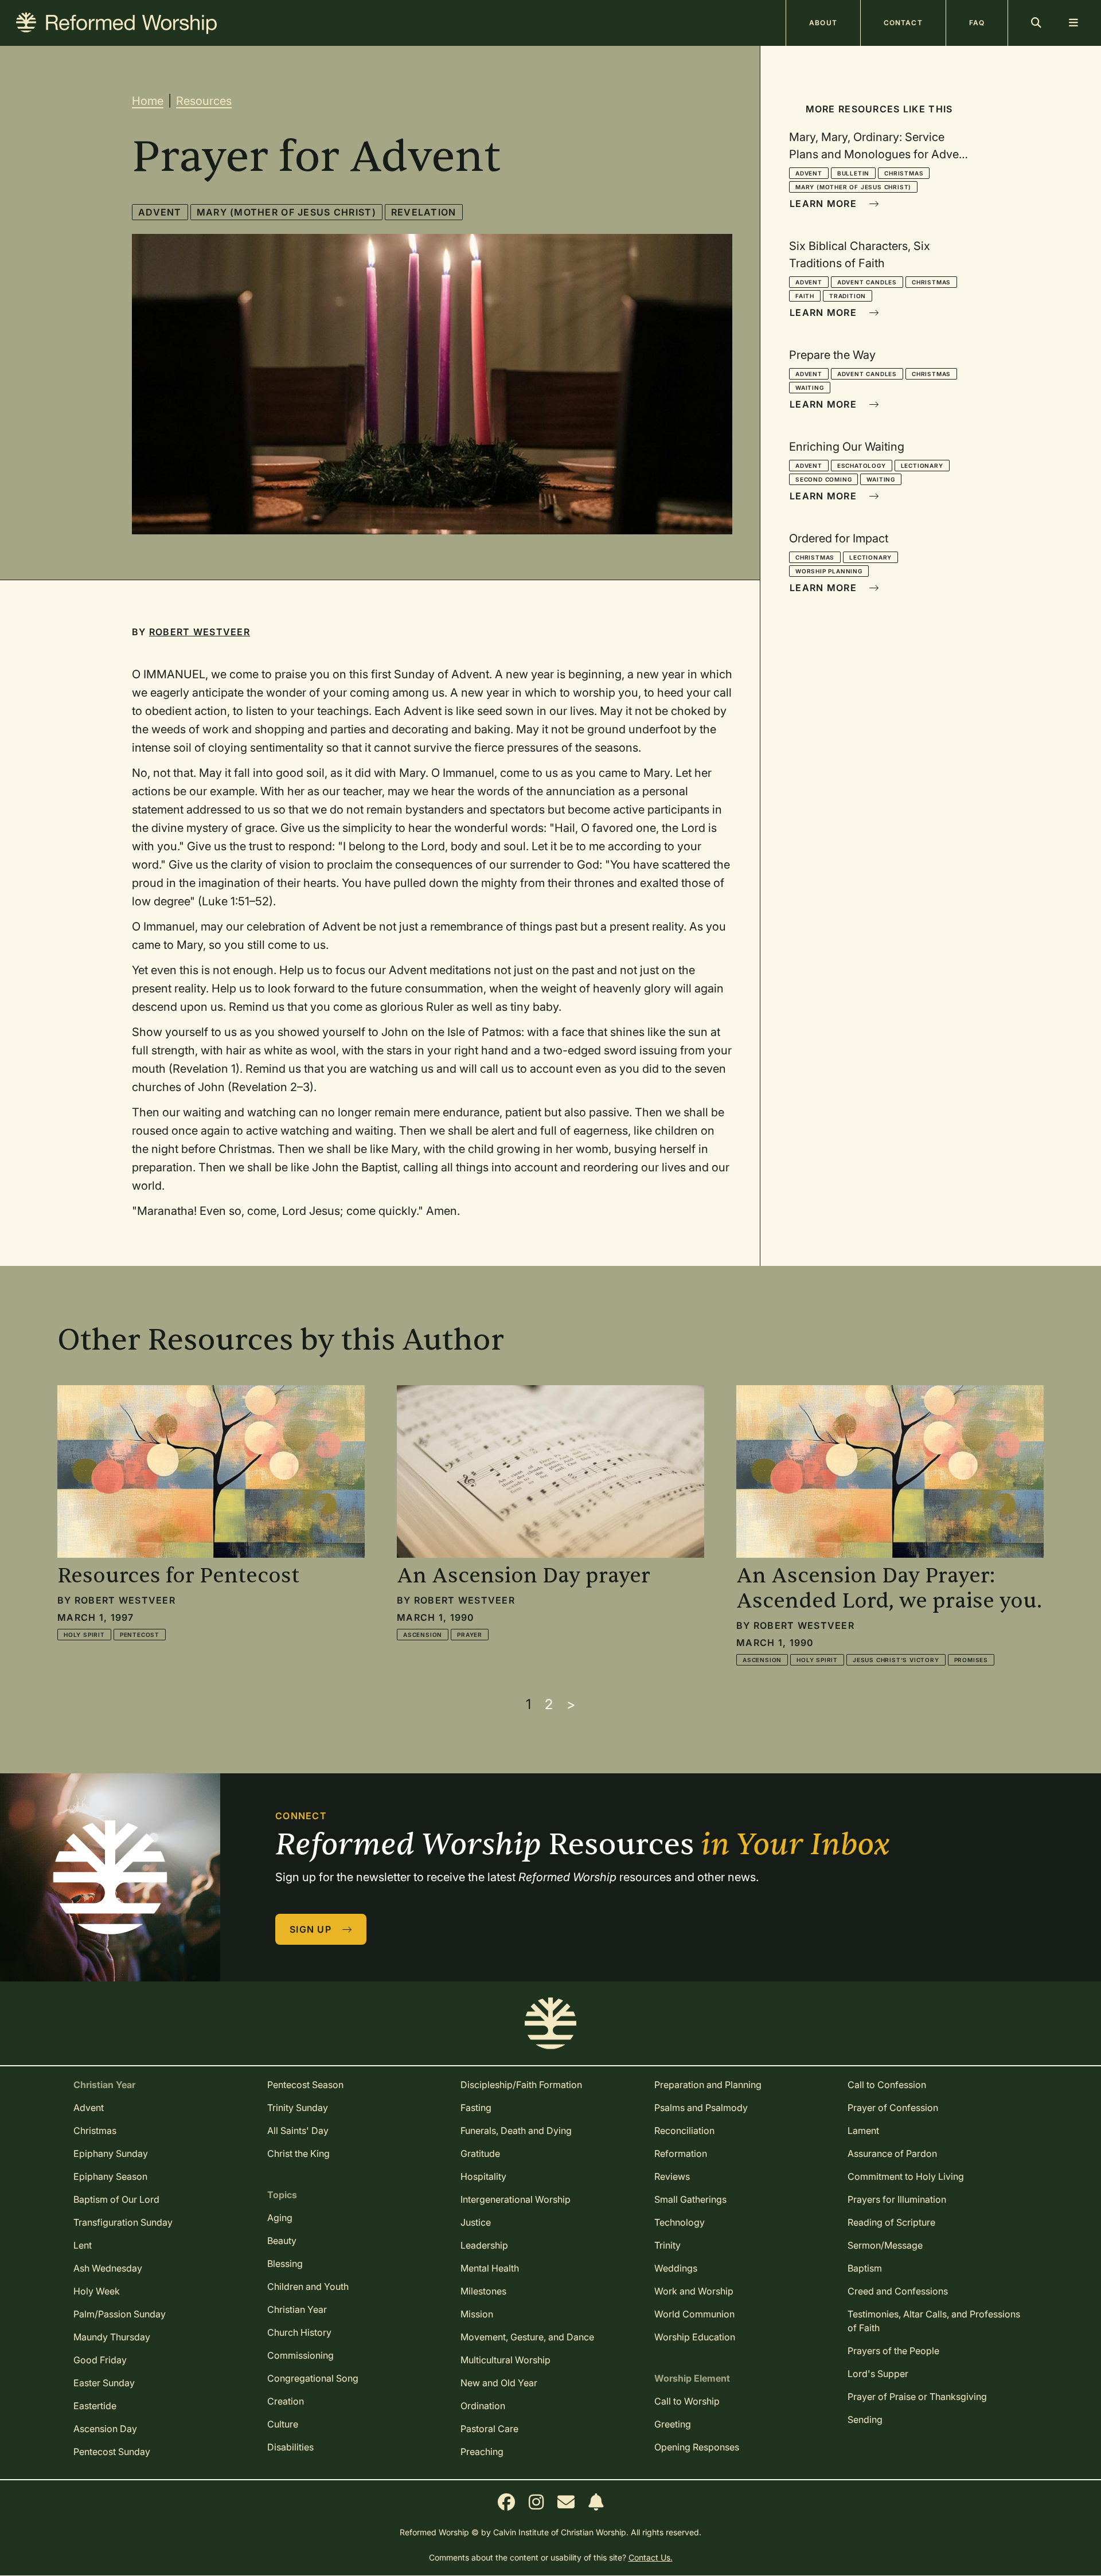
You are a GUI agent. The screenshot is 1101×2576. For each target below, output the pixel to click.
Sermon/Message (885, 2245)
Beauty (282, 2241)
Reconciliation (684, 2131)
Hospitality (483, 2176)
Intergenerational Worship (516, 2199)
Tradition (848, 296)
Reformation (681, 2153)
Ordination (483, 2406)
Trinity (667, 2245)
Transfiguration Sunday (123, 2222)
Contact (903, 23)
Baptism (865, 2268)
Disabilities (290, 2447)
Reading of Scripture (891, 2222)
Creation (286, 2401)
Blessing (285, 2264)
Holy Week (97, 2291)
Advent (160, 212)
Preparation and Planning (708, 2085)
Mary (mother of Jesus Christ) (286, 212)
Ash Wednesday (108, 2268)
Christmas (904, 173)
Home (148, 101)
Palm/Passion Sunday (120, 2314)
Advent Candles (867, 282)
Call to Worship (687, 2401)
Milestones (483, 2291)
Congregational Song (313, 2378)
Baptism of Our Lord (116, 2199)
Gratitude (480, 2153)
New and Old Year (499, 2383)
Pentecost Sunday (112, 2452)
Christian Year (297, 2309)
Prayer (470, 1635)
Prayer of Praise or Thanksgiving (917, 2397)
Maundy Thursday (112, 2337)
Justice (476, 2222)
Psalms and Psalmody (701, 2108)
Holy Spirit (84, 1635)
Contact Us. (651, 2557)
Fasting (476, 2108)
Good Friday (100, 2360)
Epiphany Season (110, 2176)
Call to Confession (887, 2085)
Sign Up (312, 1929)
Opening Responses (697, 2447)
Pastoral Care (489, 2429)
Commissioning (300, 2355)
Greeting (673, 2424)
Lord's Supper (878, 2374)
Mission (477, 2314)
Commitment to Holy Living (906, 2176)
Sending (865, 2419)
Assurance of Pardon (892, 2153)
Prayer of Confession (893, 2108)
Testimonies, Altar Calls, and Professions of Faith (934, 2321)
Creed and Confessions (898, 2291)
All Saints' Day (298, 2131)
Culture (283, 2424)
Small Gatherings (690, 2199)
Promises (971, 1660)
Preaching (482, 2452)
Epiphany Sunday (111, 2153)
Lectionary (922, 466)
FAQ (977, 23)
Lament (863, 2131)
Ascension (423, 1635)
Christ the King (298, 2153)
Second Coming (823, 479)
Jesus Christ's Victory (896, 1660)
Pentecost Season (305, 2085)
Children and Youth (308, 2286)
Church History (299, 2332)
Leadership (484, 2245)
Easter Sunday (104, 2383)
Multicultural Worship (505, 2360)
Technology (680, 2222)
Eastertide (95, 2406)
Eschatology (862, 466)
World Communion (694, 2314)
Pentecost (140, 1635)
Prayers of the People (893, 2351)
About (823, 23)
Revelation (424, 212)
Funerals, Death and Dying (516, 2131)
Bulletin (853, 173)
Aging (280, 2218)
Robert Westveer (200, 632)
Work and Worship (694, 2291)
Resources (204, 101)
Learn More (825, 204)
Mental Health (490, 2268)
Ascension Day (105, 2429)
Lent (83, 2245)
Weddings (676, 2268)
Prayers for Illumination (897, 2199)
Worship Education (695, 2337)
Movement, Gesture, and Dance (527, 2337)
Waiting (810, 388)
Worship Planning (829, 571)
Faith (805, 296)
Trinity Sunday (298, 2108)
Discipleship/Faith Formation (521, 2085)
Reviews (672, 2176)
